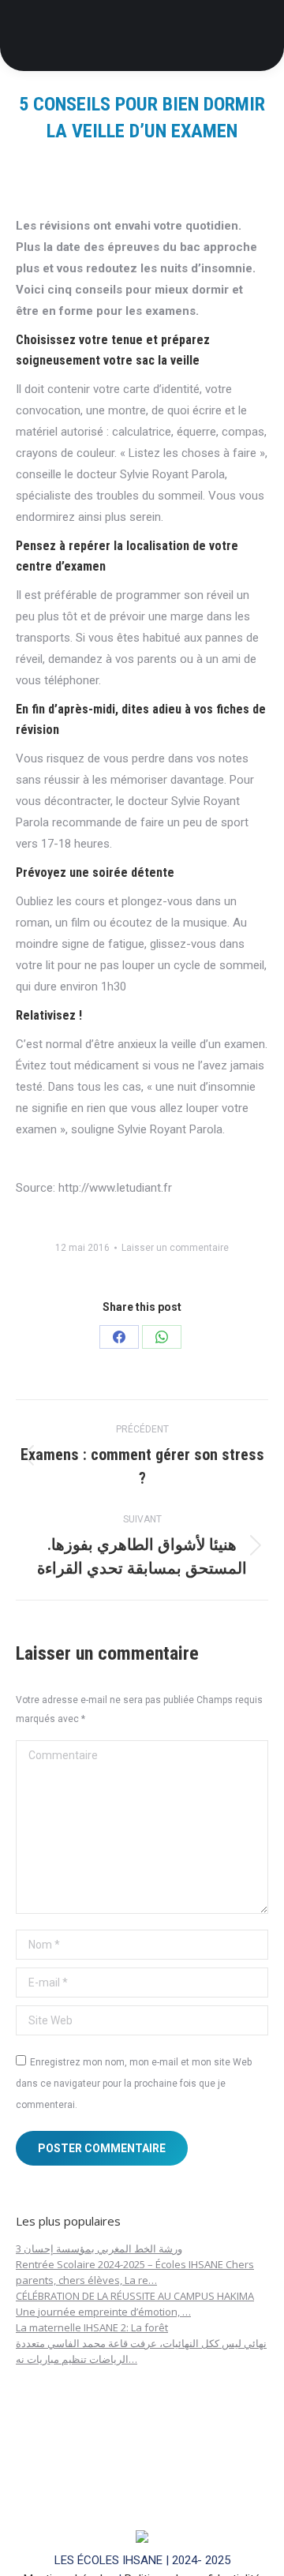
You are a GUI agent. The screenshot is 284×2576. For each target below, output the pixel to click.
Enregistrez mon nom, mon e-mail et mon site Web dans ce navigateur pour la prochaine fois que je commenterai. (134, 2084)
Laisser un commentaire (175, 1248)
